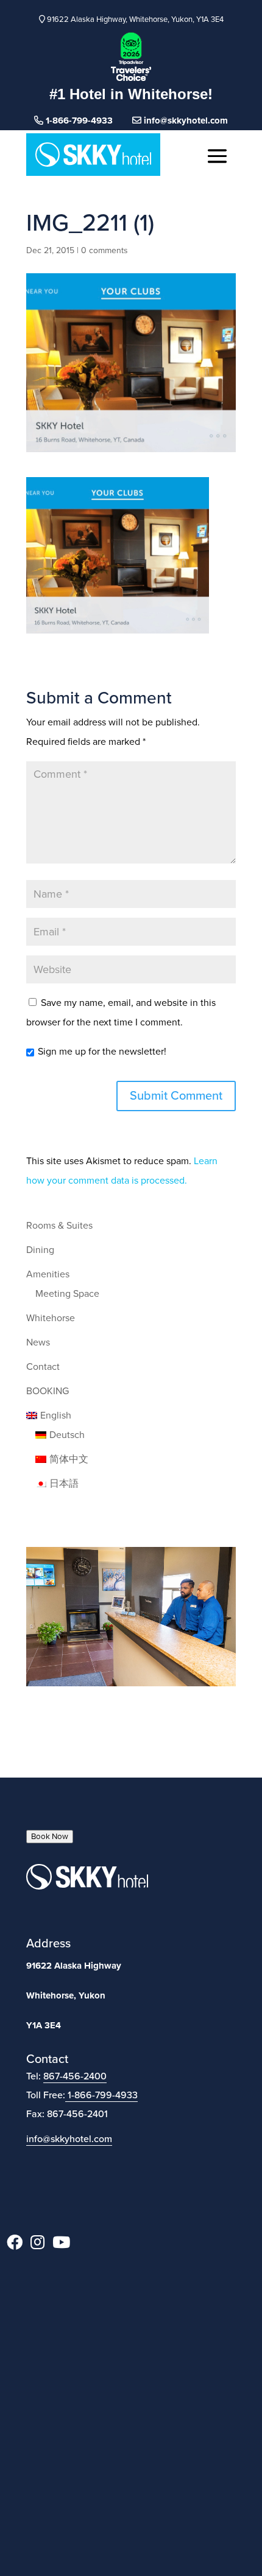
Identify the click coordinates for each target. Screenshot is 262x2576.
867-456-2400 (75, 2076)
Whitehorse (51, 1318)
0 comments (104, 250)
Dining (40, 1250)
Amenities (48, 1274)
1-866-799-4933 (103, 2095)
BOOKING (48, 1391)
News (38, 1342)
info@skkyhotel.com (185, 120)
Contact (43, 1367)
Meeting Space (67, 1294)
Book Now (50, 1837)
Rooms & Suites (59, 1226)
